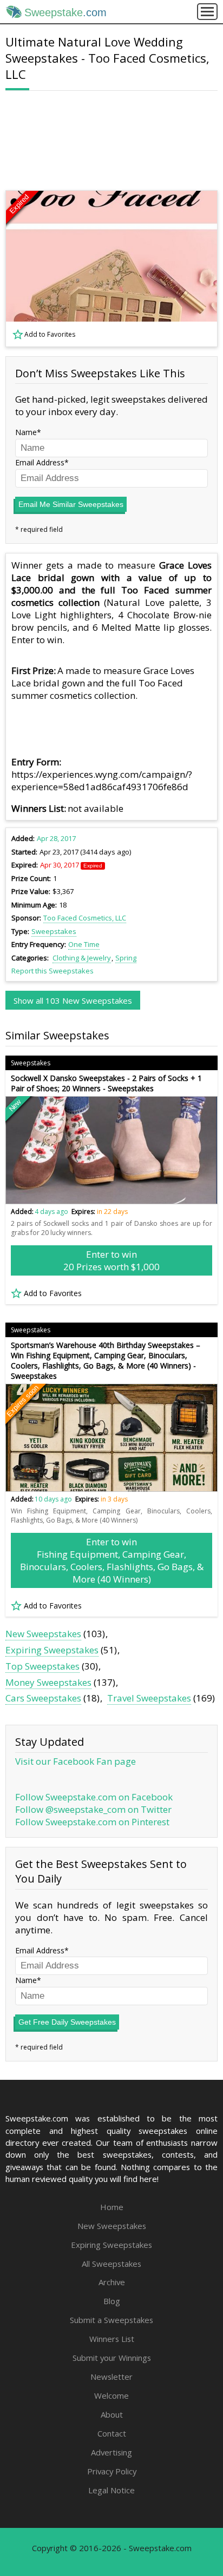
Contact (112, 2433)
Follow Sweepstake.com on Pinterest (92, 1822)
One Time (84, 944)
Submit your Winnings (112, 2358)
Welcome (111, 2395)
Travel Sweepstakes (149, 1698)
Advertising (111, 2452)
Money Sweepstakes (48, 1682)
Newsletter (111, 2377)
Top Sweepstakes (42, 1666)
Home (112, 2207)
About (112, 2414)
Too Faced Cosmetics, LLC (85, 918)
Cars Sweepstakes (43, 1698)
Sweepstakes (54, 931)
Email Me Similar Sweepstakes (71, 504)
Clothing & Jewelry (82, 958)
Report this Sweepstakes (53, 971)
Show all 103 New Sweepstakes (73, 1000)
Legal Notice (111, 2490)
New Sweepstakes (43, 1634)
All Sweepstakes (111, 2264)
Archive (112, 2282)
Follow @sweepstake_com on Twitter (93, 1809)
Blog (112, 2301)
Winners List (112, 2339)
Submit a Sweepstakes (111, 2320)
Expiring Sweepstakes (52, 1650)
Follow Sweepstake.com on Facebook (94, 1797)
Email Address (40, 462)
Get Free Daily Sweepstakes (67, 2022)
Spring (126, 958)
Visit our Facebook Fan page (76, 1761)
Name (26, 432)
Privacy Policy (112, 2471)
